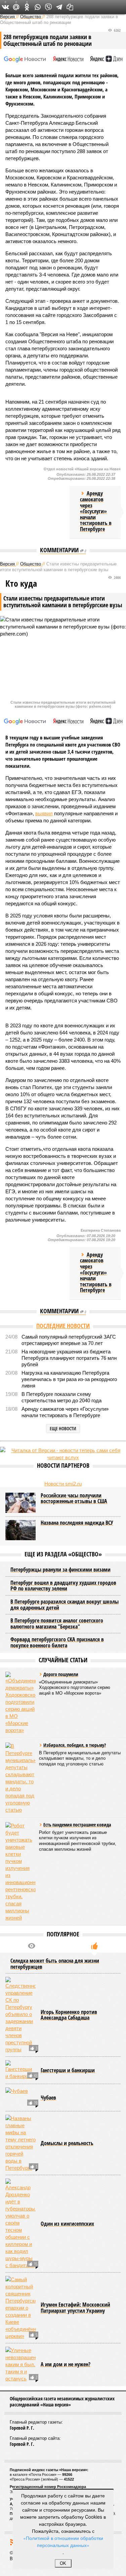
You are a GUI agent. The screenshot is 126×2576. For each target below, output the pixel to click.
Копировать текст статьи (70, 7)
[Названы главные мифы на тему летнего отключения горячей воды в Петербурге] (20, 2143)
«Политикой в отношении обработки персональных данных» (63, 2541)
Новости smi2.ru (63, 1484)
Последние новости (63, 1326)
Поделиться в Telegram (59, 7)
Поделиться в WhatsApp (38, 7)
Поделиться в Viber (48, 7)
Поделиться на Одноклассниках (27, 7)
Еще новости (63, 1428)
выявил (44, 813)
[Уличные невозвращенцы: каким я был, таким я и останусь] (20, 2364)
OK (63, 2563)
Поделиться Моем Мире (16, 7)
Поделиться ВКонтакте (5, 7)
